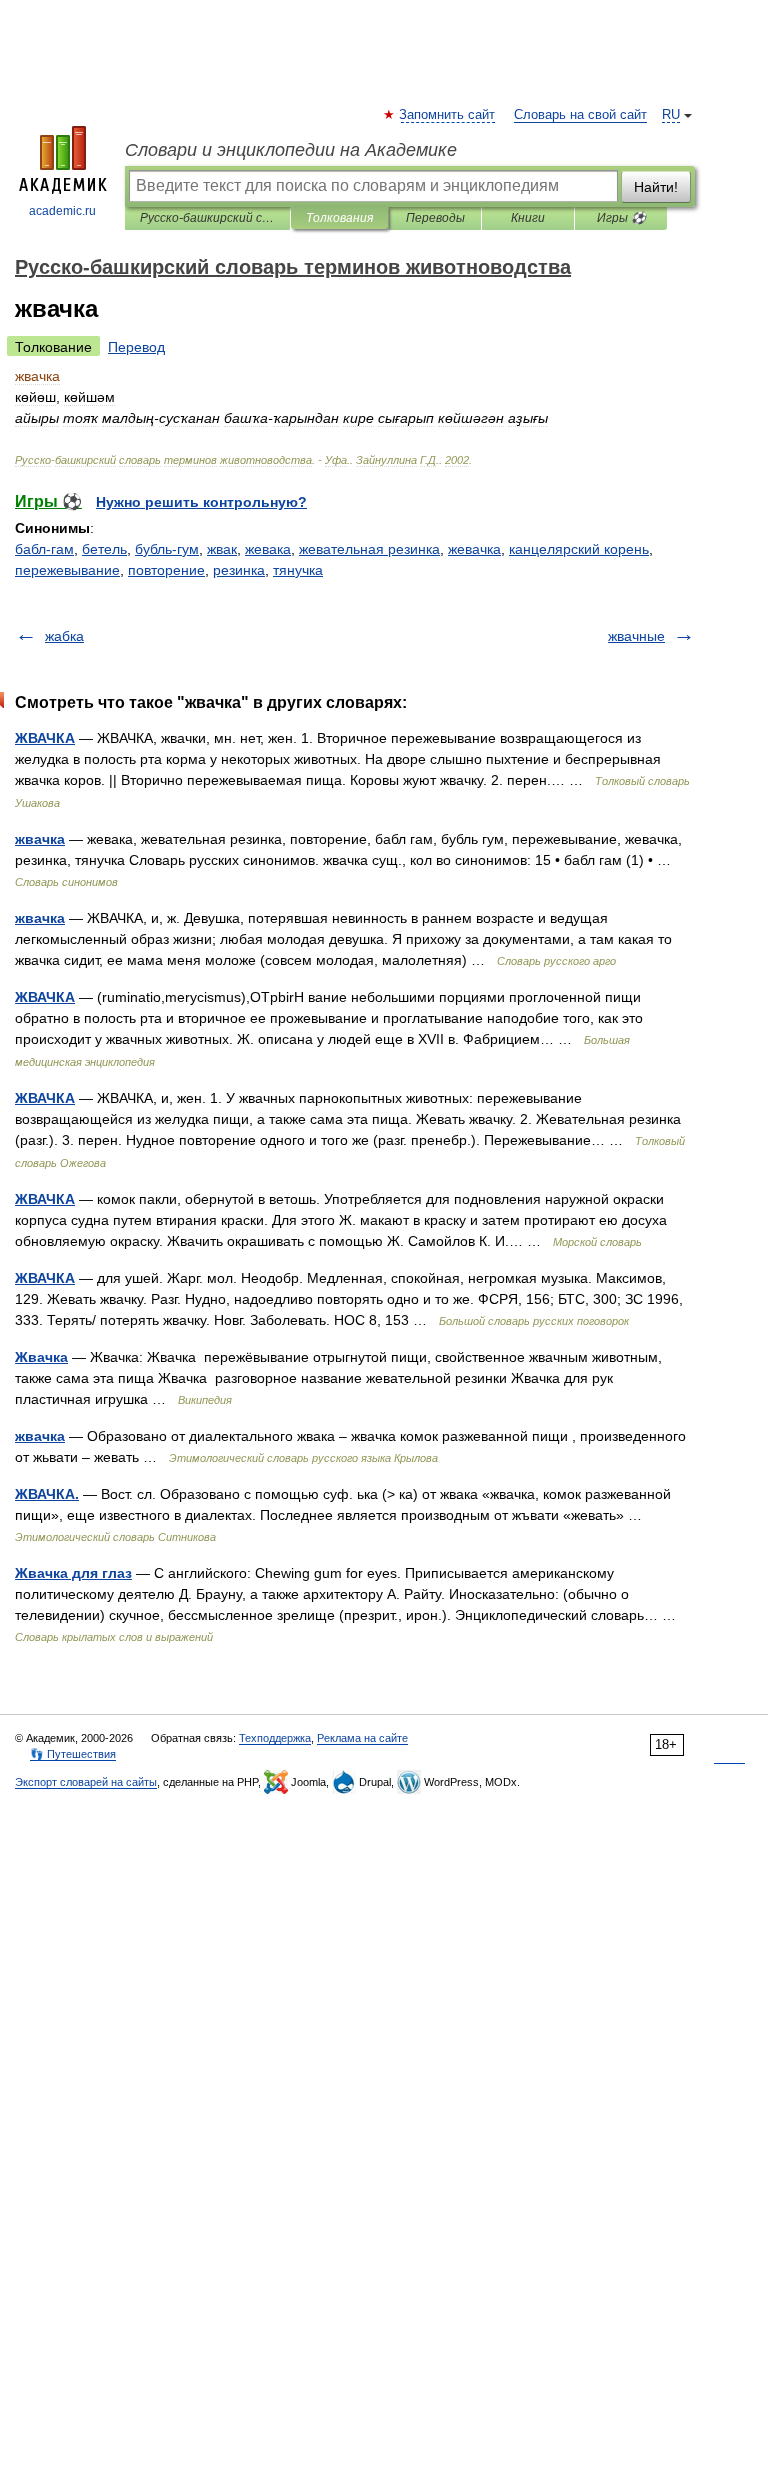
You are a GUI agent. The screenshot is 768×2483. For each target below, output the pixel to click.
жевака (268, 549)
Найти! (656, 187)
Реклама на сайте (362, 1738)
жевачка (474, 549)
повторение (166, 570)
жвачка (40, 839)
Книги (528, 218)
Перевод (136, 347)
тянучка (298, 570)
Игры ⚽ (621, 218)
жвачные (636, 636)
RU (671, 115)
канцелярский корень (579, 549)
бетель (104, 549)
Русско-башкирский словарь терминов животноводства (207, 218)
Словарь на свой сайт (580, 115)
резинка (239, 570)
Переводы (435, 218)
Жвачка (41, 1357)
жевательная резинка (369, 549)
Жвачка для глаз (73, 1573)
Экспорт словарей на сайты (86, 1782)
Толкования (339, 218)
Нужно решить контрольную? (201, 502)
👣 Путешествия (73, 1754)
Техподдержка (275, 1738)
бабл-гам (44, 549)
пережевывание (67, 570)
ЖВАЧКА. (47, 1494)
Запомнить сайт (448, 115)
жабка (64, 636)
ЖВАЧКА (45, 738)
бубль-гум (167, 549)
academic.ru (62, 211)
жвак (222, 549)
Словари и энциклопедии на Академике (291, 150)
